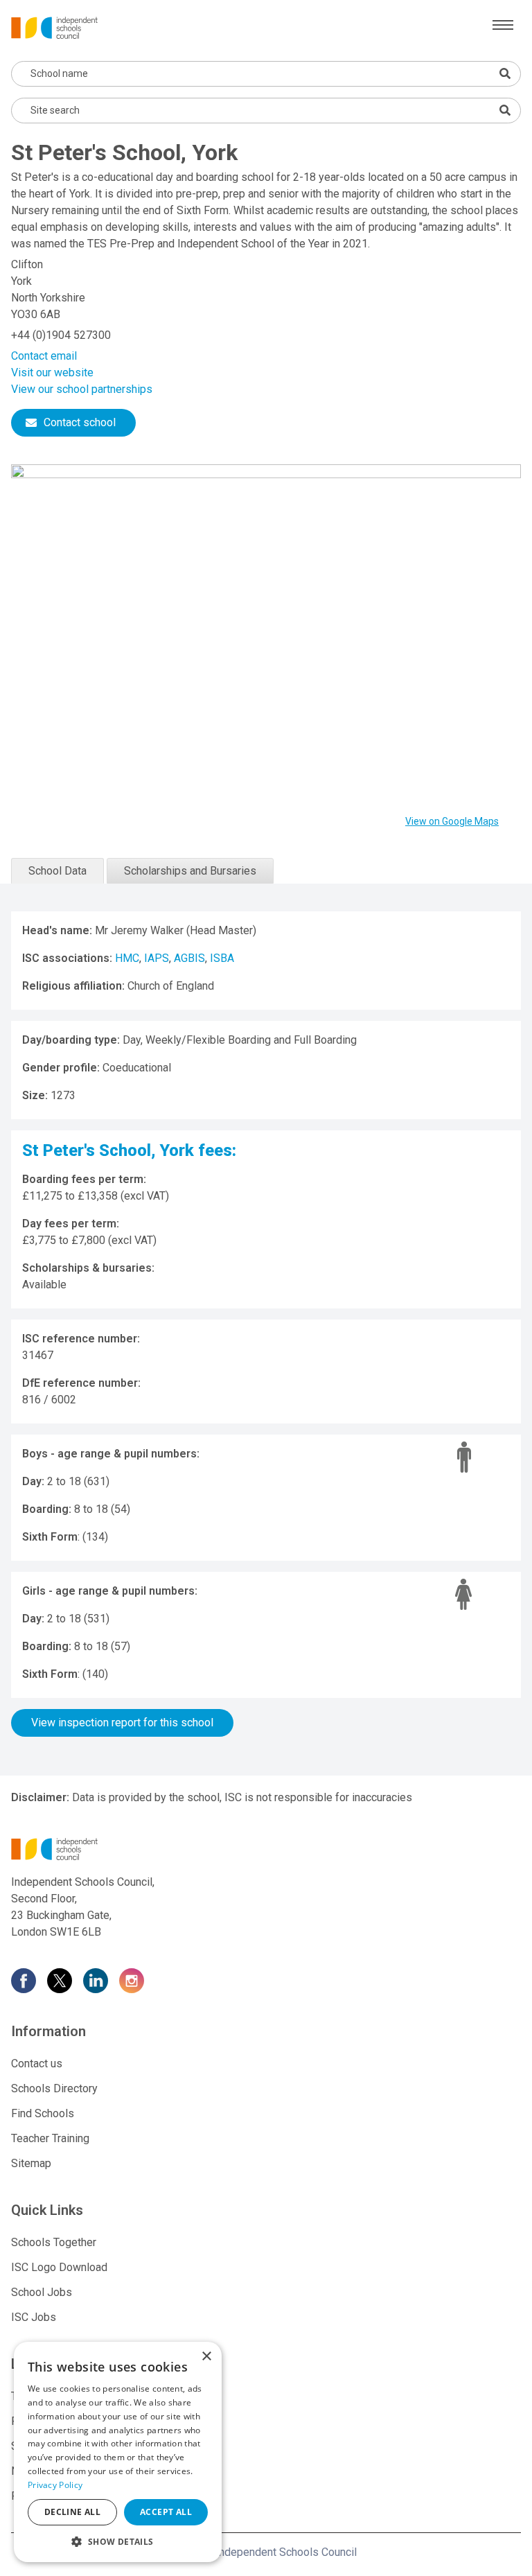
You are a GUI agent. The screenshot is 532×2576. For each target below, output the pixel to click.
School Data (57, 871)
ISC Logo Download (59, 2267)
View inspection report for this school (122, 1723)
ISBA (222, 958)
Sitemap (31, 2163)
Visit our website (52, 373)
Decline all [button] (72, 2512)
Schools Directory (54, 2088)
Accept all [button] (166, 2512)
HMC (127, 958)
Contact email (44, 356)
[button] (118, 2541)
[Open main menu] (503, 25)
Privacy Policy (55, 2485)
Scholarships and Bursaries (190, 871)
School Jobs (42, 2292)
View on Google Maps (452, 821)
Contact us (37, 2064)
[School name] (505, 73)
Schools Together (54, 2242)
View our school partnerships (82, 389)
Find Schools (43, 2113)
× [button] (206, 2357)
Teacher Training (50, 2138)
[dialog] (118, 2452)
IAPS (157, 958)
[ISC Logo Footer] (266, 1849)
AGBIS (189, 958)
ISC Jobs (34, 2317)
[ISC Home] (54, 27)
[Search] (505, 110)
